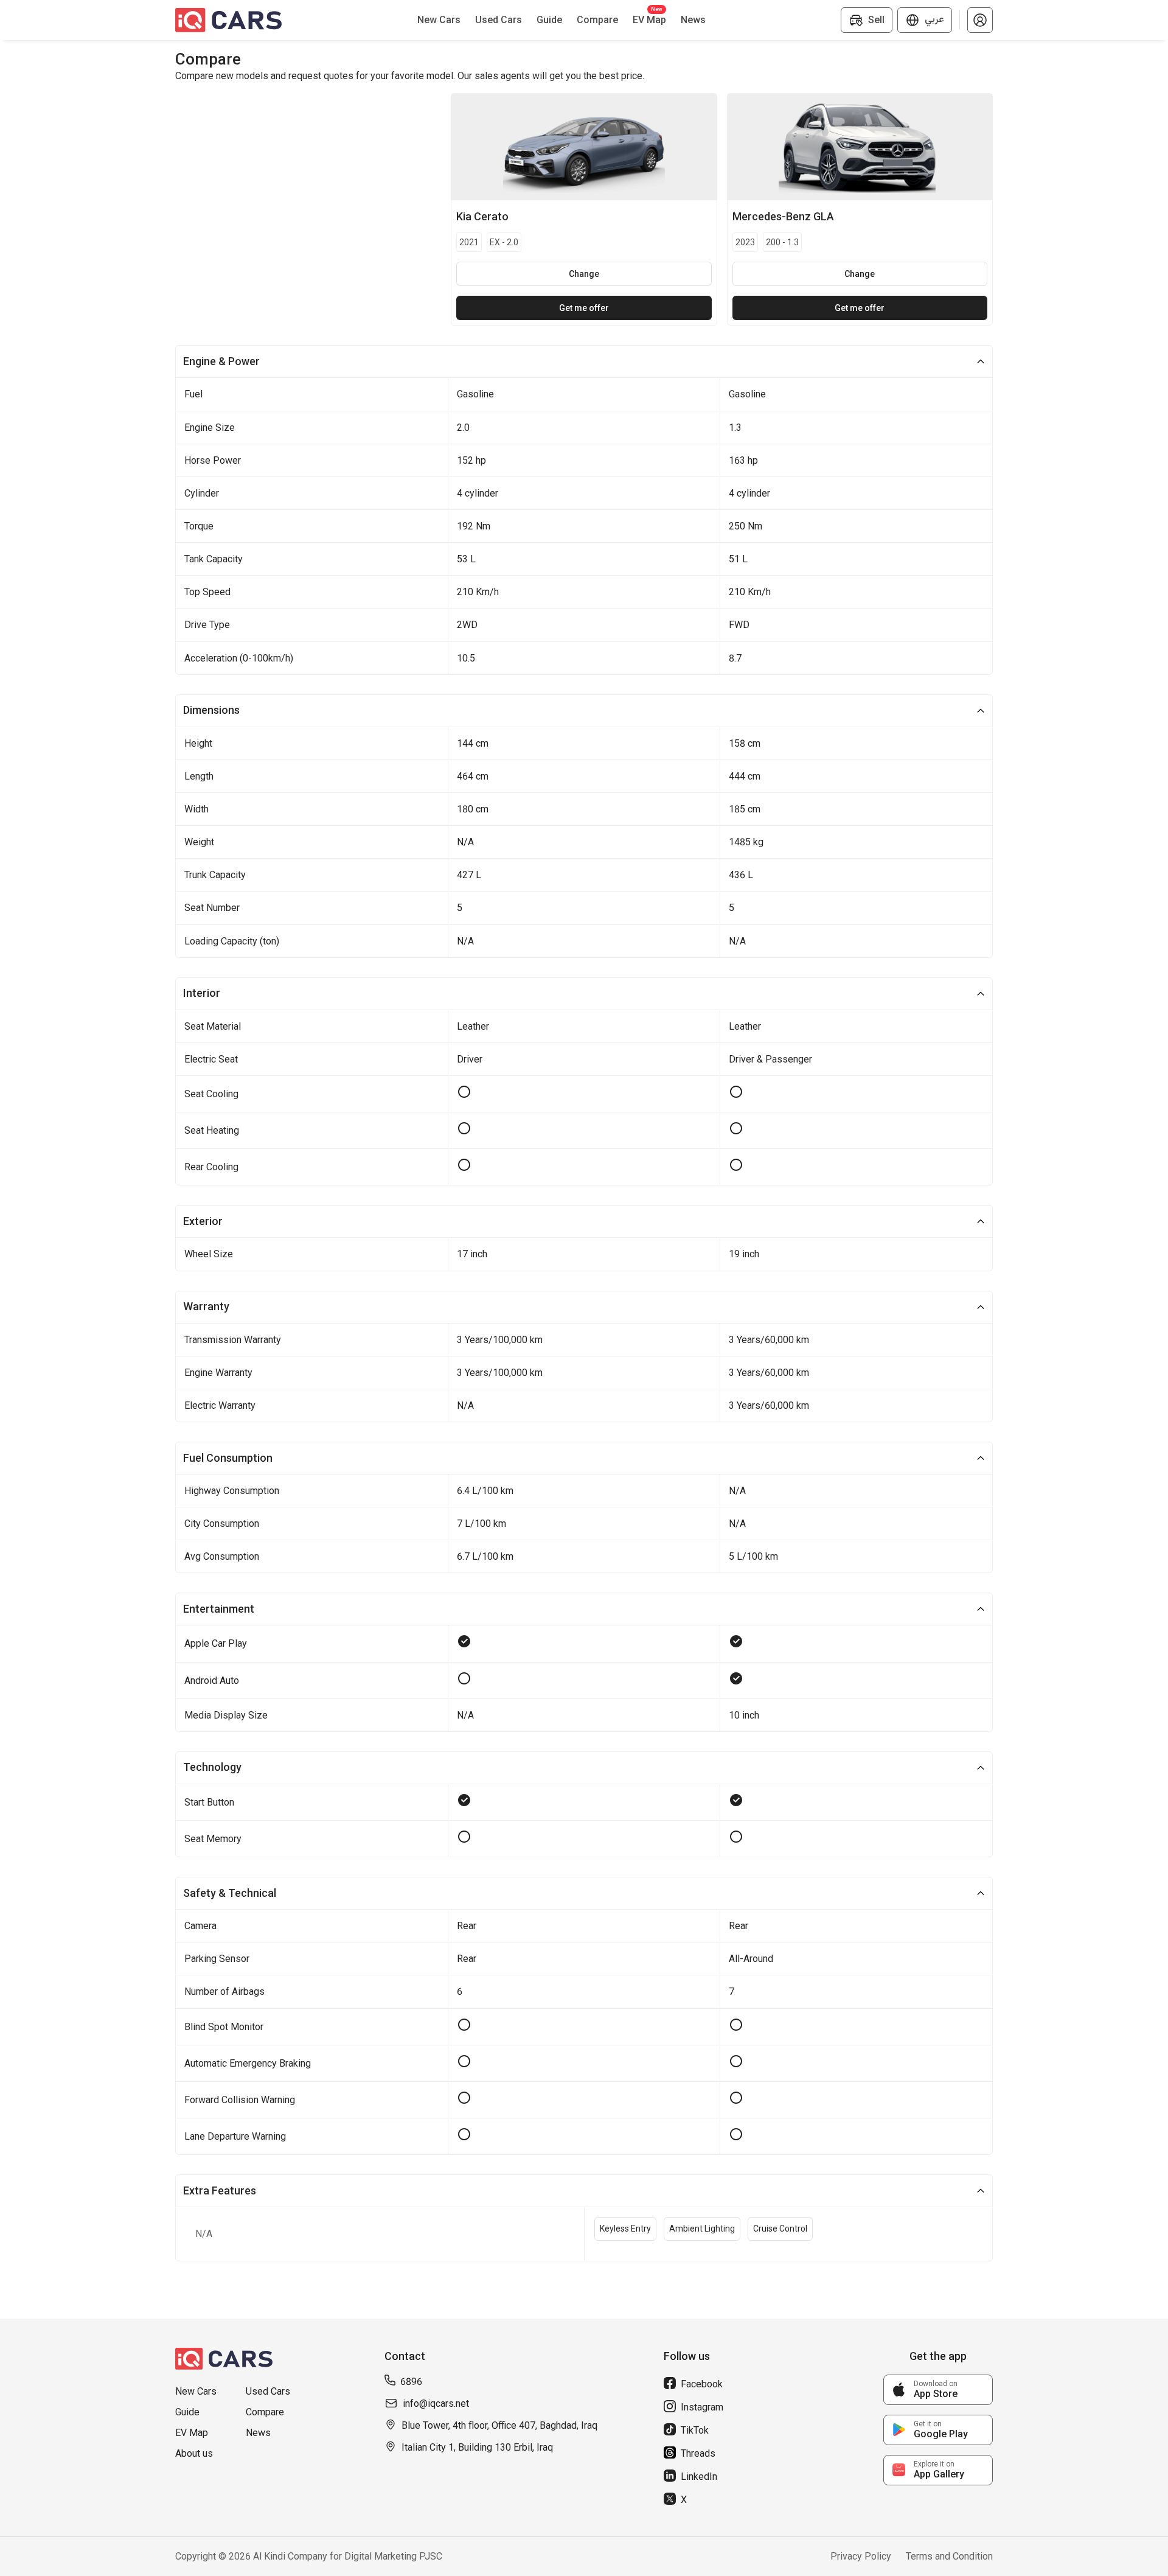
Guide (187, 2412)
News (258, 2433)
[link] (938, 2390)
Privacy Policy (861, 2556)
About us (194, 2453)
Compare (265, 2412)
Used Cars (268, 2391)
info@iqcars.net (436, 2403)
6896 (411, 2382)
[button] (980, 20)
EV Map (192, 2433)
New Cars (196, 2391)
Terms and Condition (949, 2556)
